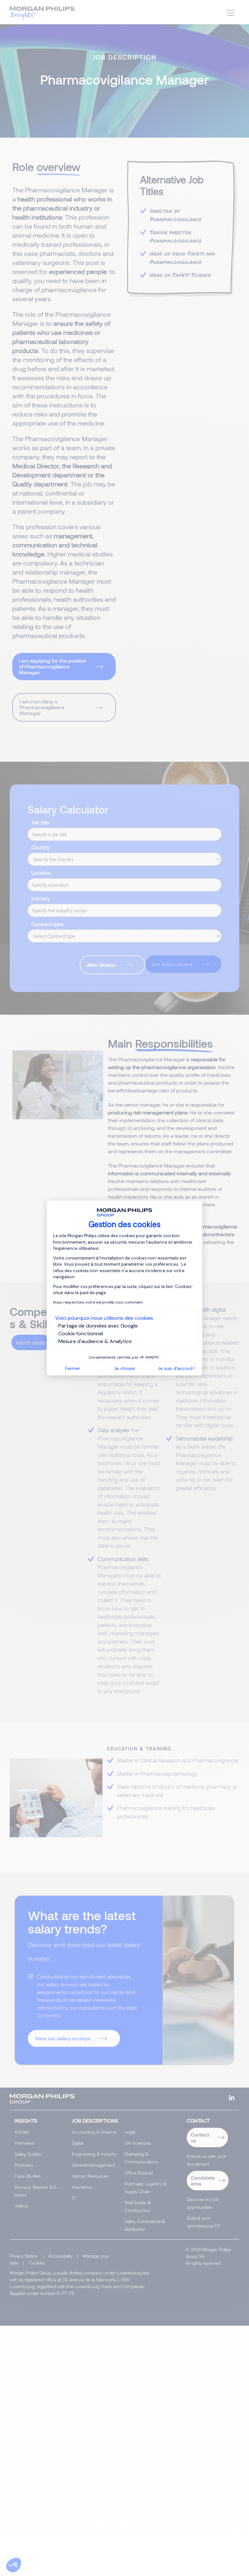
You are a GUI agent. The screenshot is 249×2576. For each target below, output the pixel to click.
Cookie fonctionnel (81, 1334)
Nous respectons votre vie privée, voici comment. (98, 1302)
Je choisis (124, 1368)
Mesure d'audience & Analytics (95, 1341)
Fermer (73, 1368)
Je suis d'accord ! (176, 1368)
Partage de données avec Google (98, 1326)
